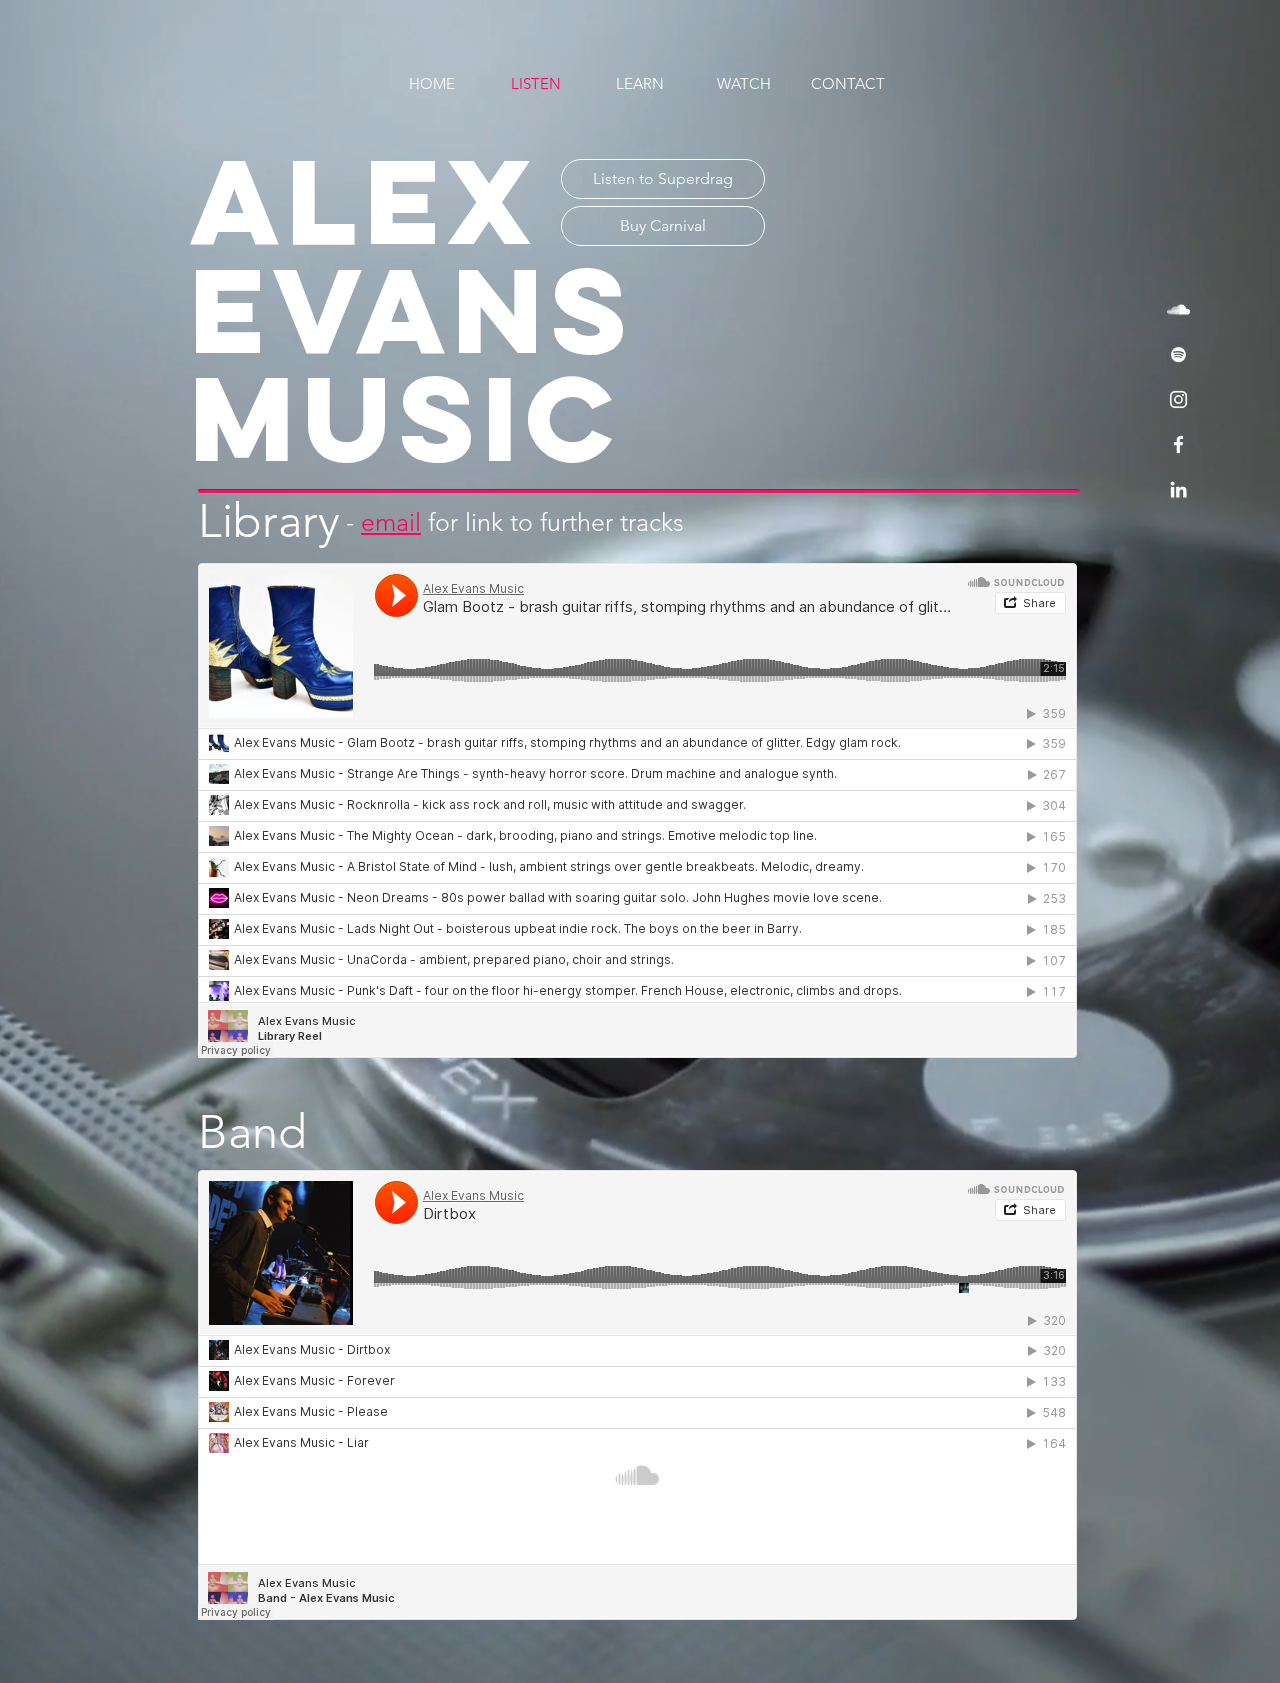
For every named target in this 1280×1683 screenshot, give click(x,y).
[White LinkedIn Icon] (1178, 489)
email (391, 522)
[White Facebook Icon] (1178, 444)
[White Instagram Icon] (1178, 399)
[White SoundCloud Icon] (1178, 309)
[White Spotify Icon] (1178, 354)
